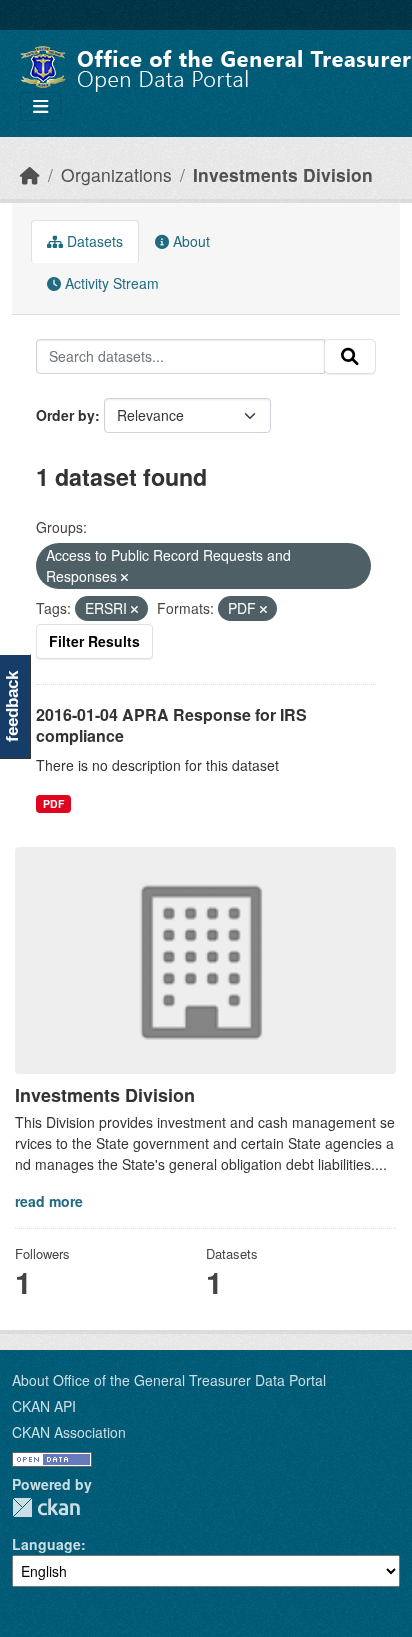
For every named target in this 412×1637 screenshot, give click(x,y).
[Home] (30, 174)
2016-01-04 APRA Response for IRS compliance (171, 725)
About (189, 241)
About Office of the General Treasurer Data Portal (169, 1380)
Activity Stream (110, 283)
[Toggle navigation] (40, 106)
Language (46, 1544)
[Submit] (350, 357)
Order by (65, 415)
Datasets (93, 241)
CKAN (46, 1507)
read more (49, 1201)
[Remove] (124, 577)
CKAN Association (69, 1432)
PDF (53, 803)
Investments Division (283, 174)
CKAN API (44, 1406)
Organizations (116, 174)
